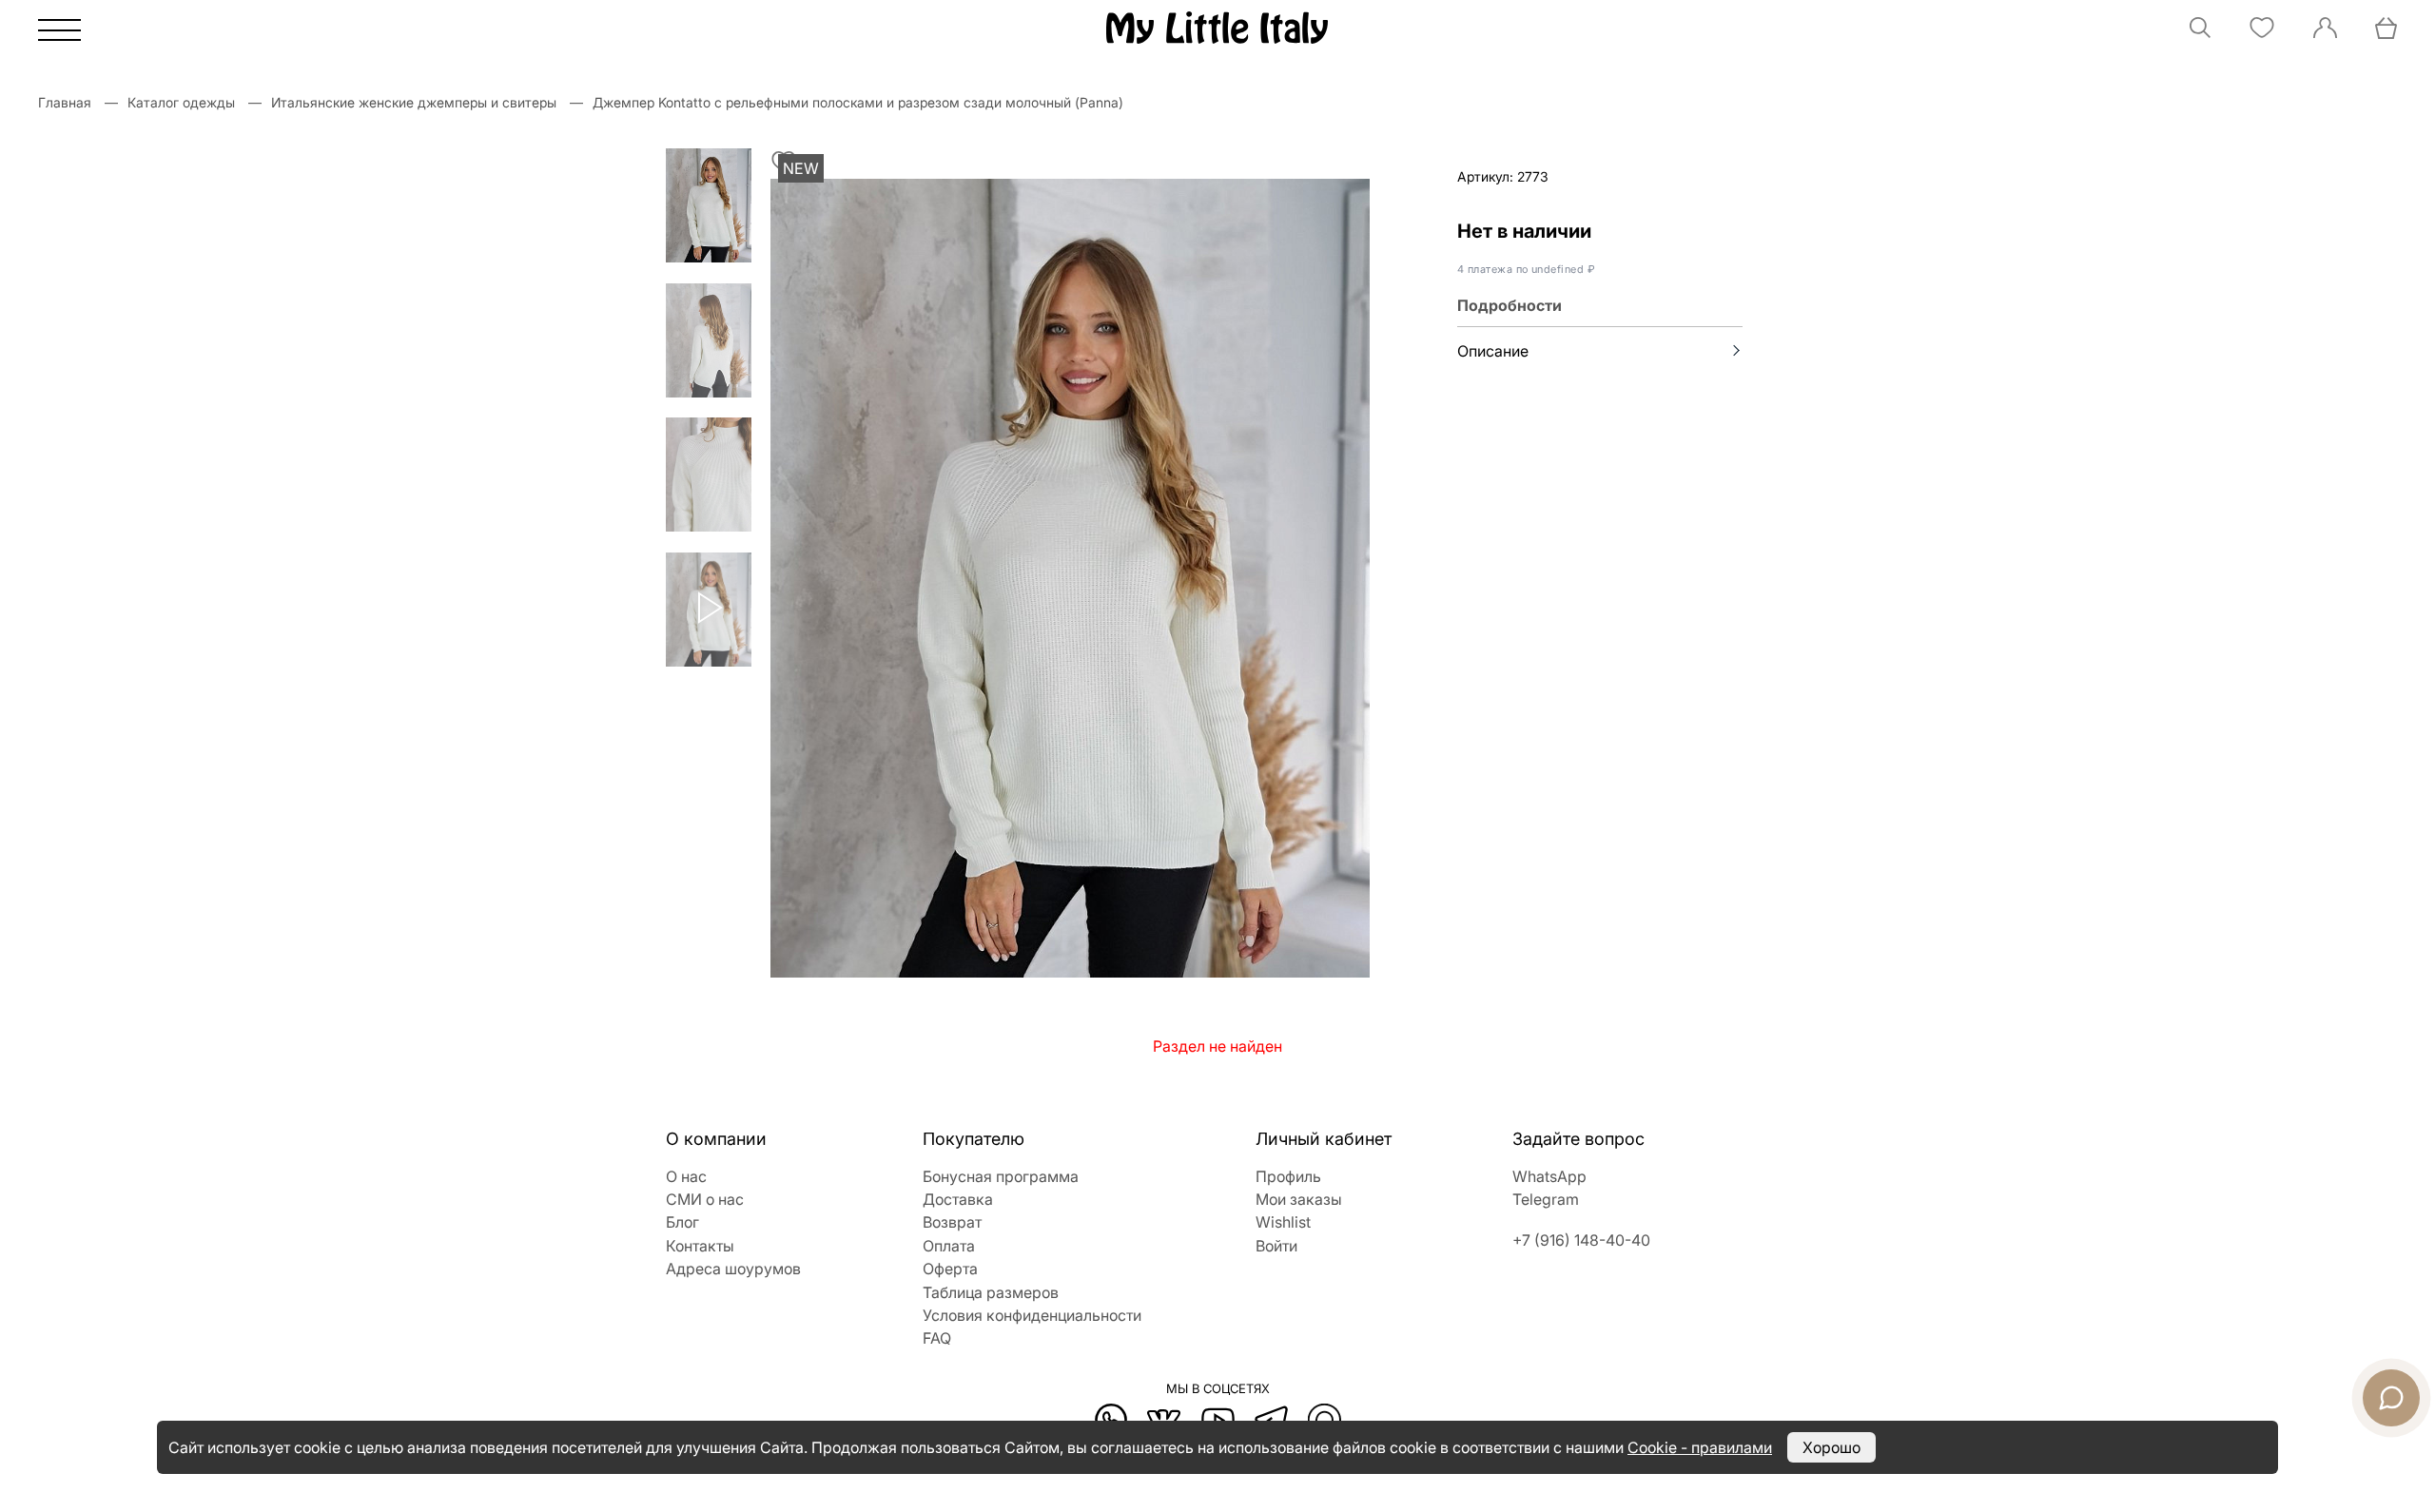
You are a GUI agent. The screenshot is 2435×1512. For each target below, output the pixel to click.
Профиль (1288, 1176)
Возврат (952, 1222)
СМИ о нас (705, 1199)
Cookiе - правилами (1700, 1447)
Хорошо (1831, 1447)
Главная (65, 102)
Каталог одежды (181, 102)
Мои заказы (1299, 1199)
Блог (682, 1222)
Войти (1276, 1246)
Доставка (958, 1199)
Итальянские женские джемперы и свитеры (414, 102)
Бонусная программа (1001, 1176)
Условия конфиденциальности (1032, 1315)
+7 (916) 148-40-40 (1581, 1240)
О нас (686, 1176)
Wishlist (1283, 1222)
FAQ (937, 1338)
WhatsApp (1549, 1176)
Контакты (700, 1246)
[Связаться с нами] (2391, 1398)
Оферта (950, 1269)
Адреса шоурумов (733, 1269)
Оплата (949, 1246)
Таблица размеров (991, 1292)
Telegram (1546, 1199)
